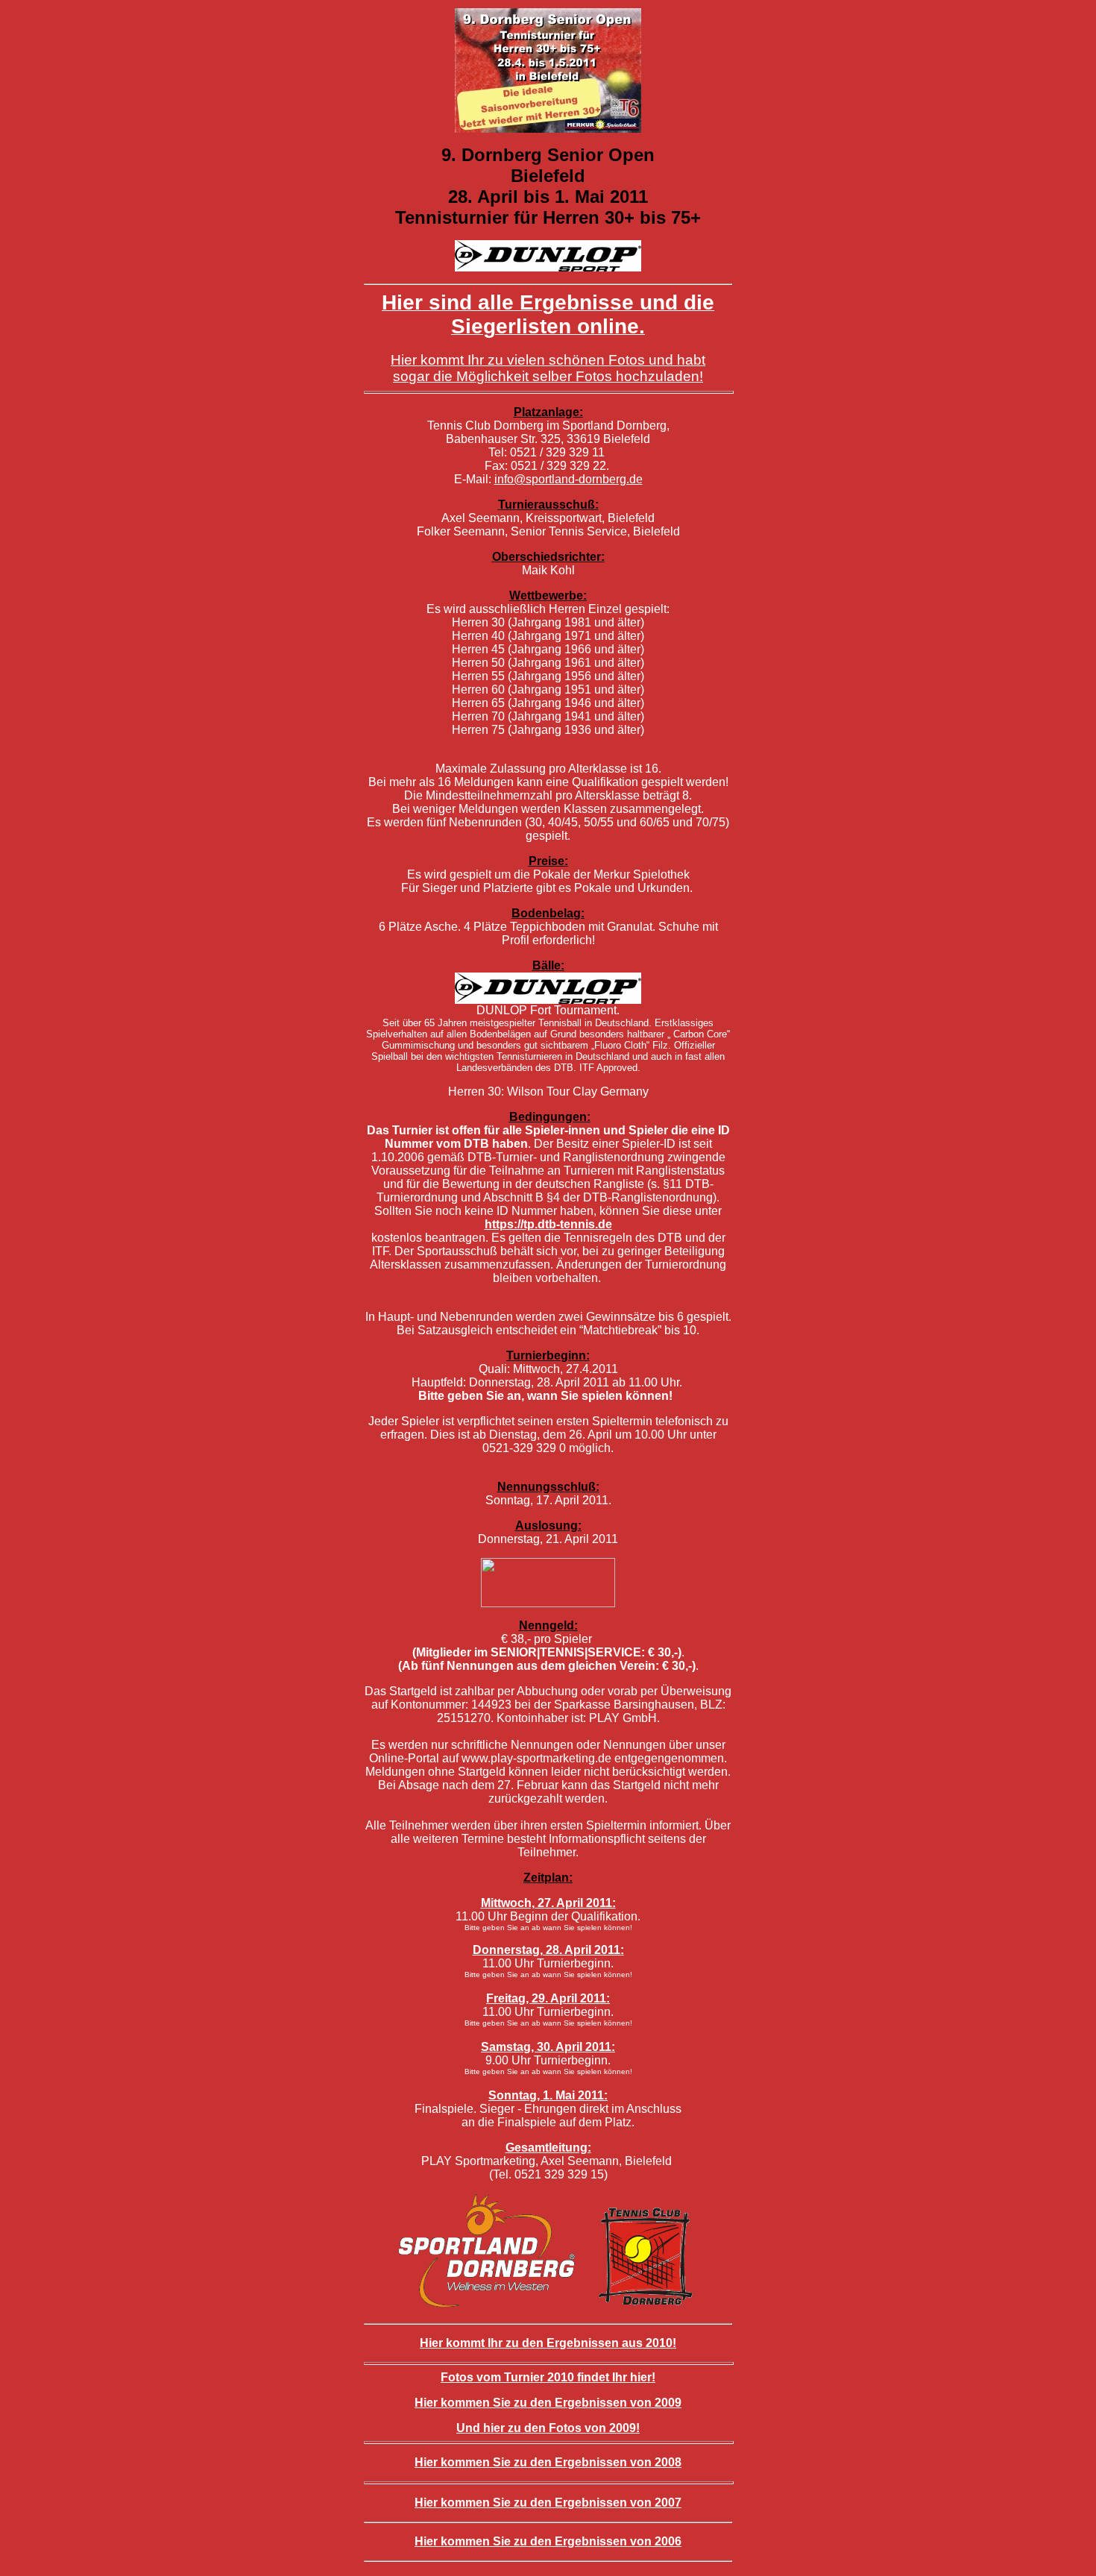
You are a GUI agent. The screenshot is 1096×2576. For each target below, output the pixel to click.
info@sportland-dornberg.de (569, 479)
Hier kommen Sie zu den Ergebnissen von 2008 (548, 2462)
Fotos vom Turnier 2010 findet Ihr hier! (548, 2377)
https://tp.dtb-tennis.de (548, 1224)
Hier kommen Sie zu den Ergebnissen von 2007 (548, 2503)
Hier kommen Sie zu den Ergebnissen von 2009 (548, 2403)
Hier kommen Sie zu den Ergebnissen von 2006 (548, 2541)
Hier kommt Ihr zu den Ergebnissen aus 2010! (548, 2343)
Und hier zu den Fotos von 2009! (548, 2428)
